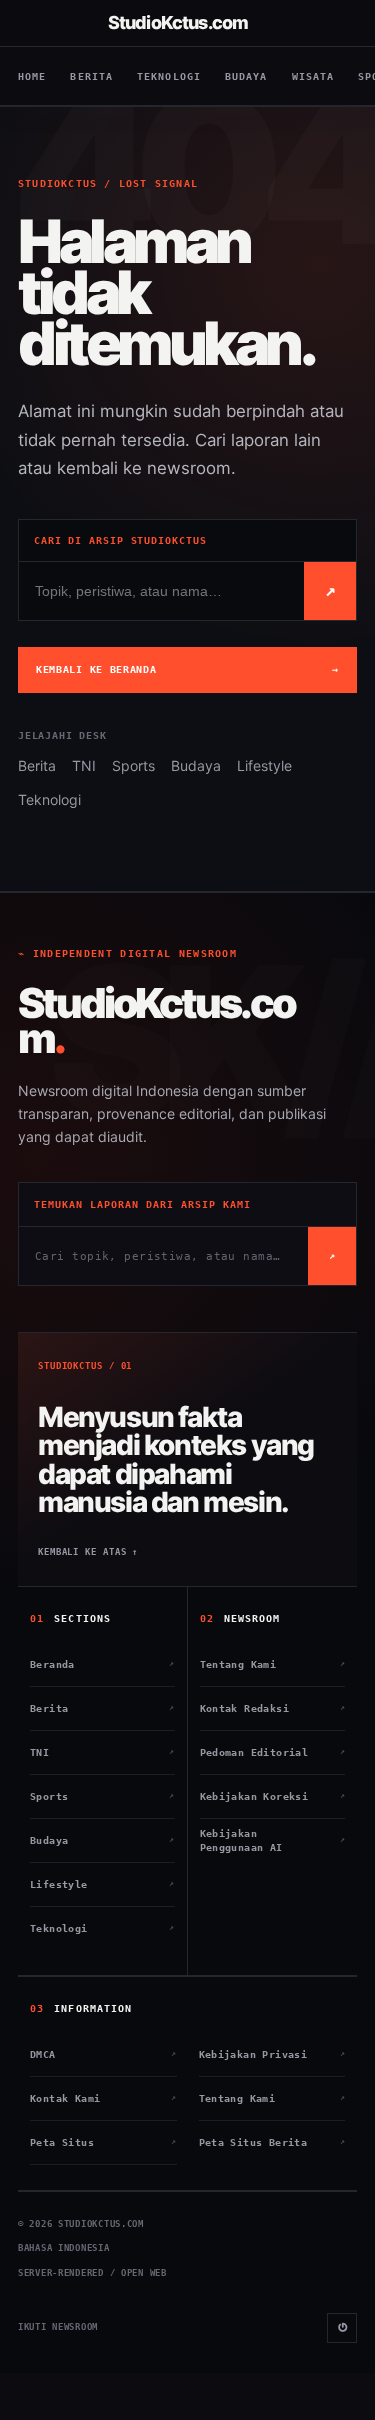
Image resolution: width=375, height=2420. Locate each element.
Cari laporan (330, 589)
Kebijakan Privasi (272, 2054)
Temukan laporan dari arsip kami (142, 1204)
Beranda (102, 1664)
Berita (91, 76)
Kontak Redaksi (273, 1708)
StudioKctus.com (178, 22)
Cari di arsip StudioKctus (120, 540)
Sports (133, 765)
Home (32, 76)
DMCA (103, 2054)
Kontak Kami (103, 2098)
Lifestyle (264, 765)
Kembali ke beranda (187, 669)
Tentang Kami (273, 1664)
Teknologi (169, 76)
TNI (84, 765)
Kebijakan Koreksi (273, 1796)
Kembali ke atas (88, 1552)
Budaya (246, 76)
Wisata (313, 76)
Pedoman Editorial (273, 1752)
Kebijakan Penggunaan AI (273, 1840)
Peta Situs (103, 2142)
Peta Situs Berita (272, 2142)
